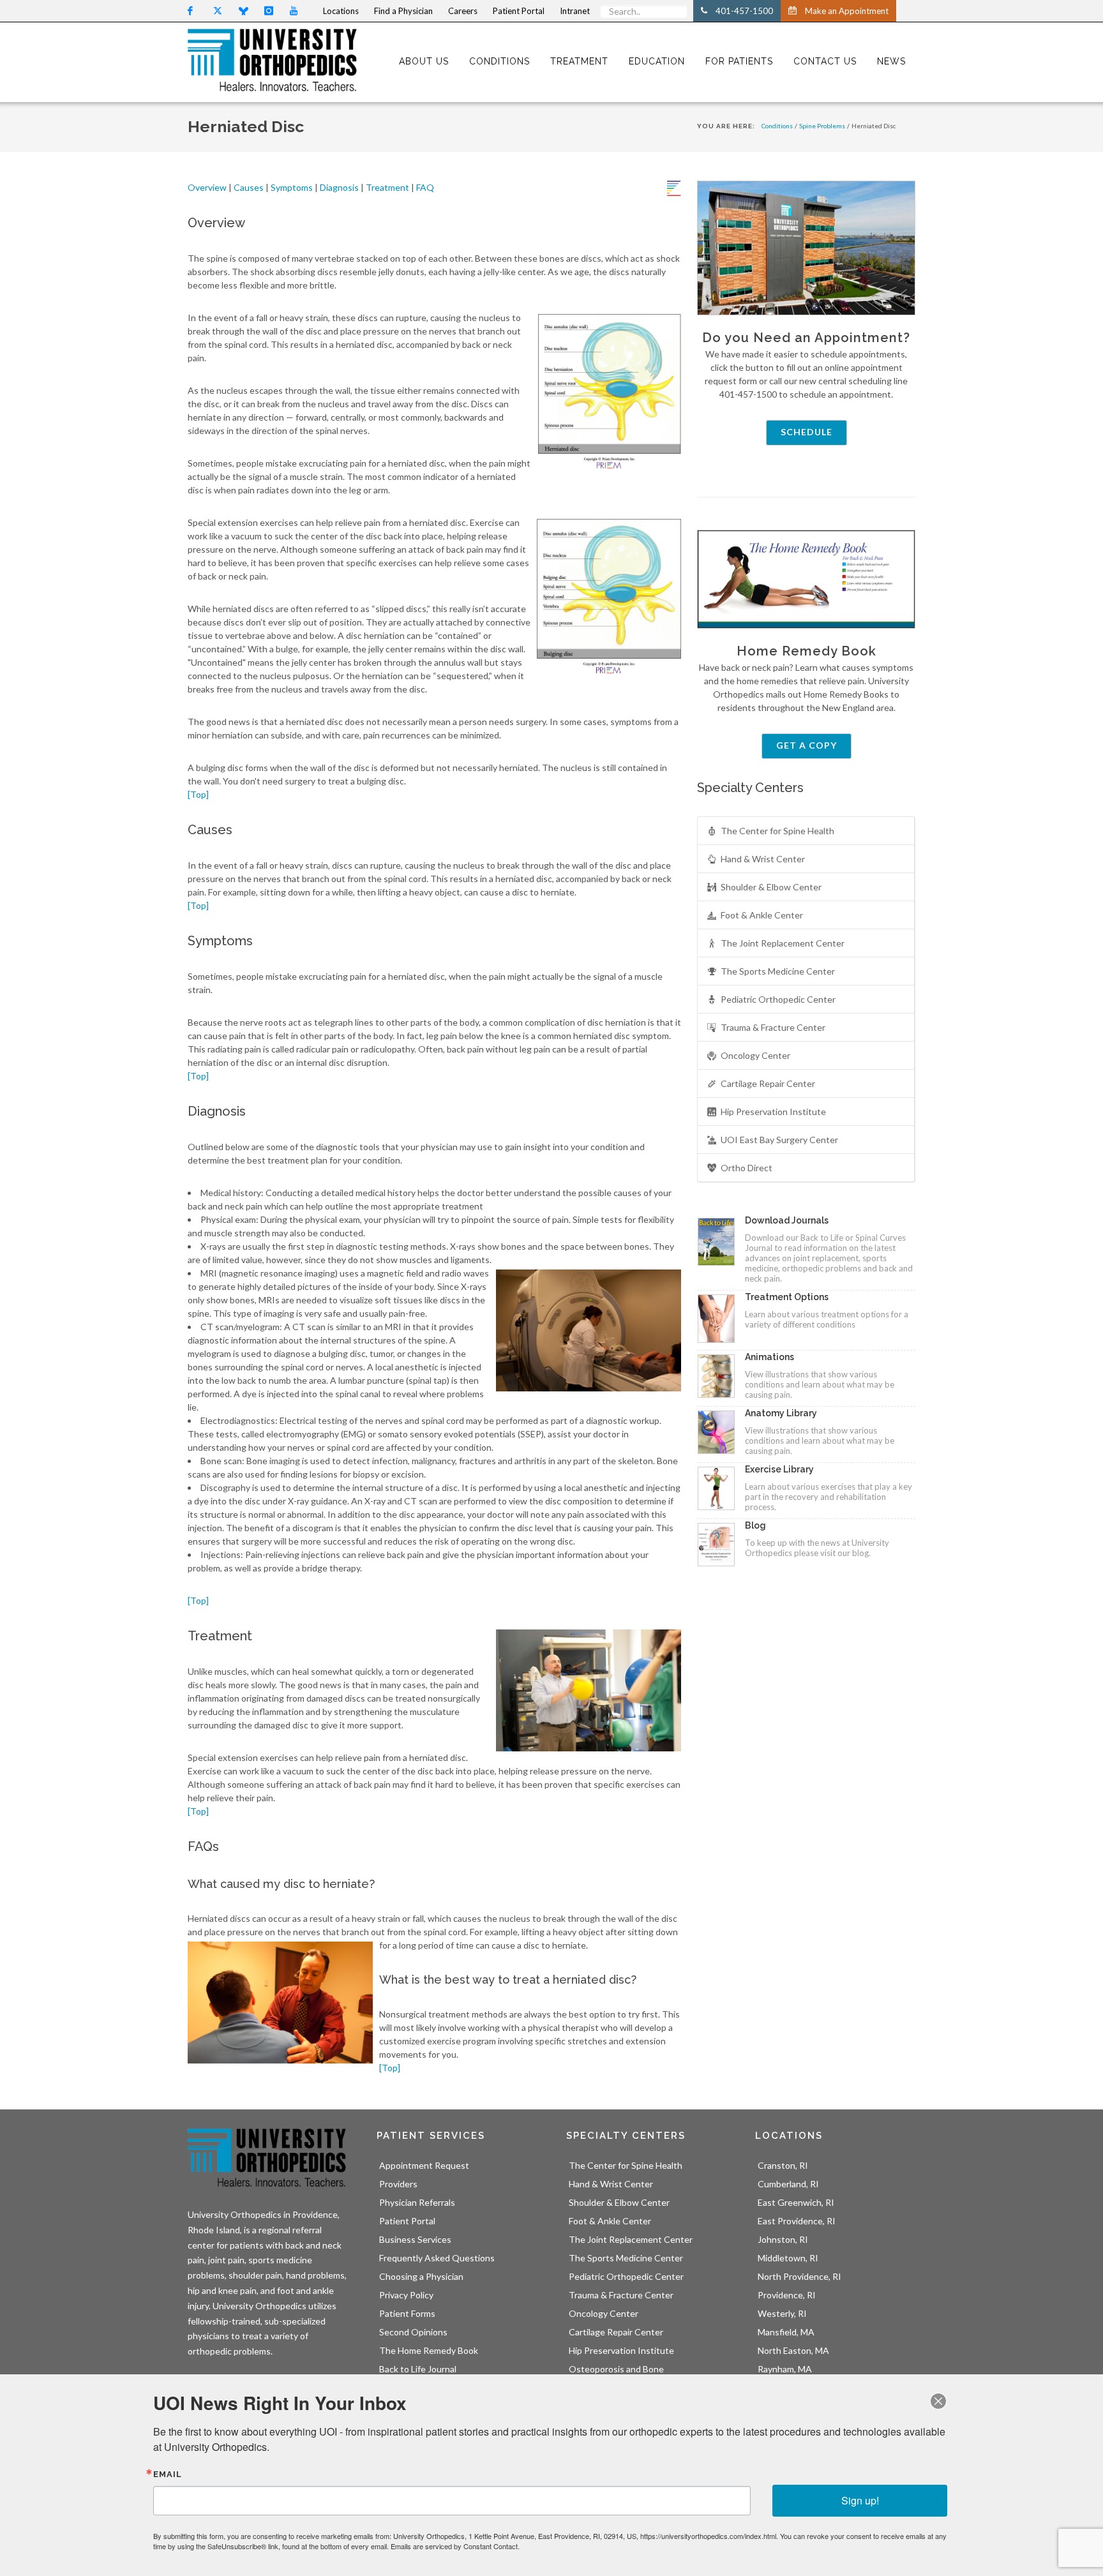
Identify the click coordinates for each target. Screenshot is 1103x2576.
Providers (398, 2184)
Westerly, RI (782, 2313)
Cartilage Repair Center (768, 1083)
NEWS (891, 61)
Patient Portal (407, 2221)
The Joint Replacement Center (783, 943)
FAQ (425, 187)
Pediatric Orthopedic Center (778, 999)
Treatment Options (787, 1297)
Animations (769, 1357)
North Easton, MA (793, 2350)
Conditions (777, 126)
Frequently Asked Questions (437, 2258)
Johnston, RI (783, 2239)
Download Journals (787, 1220)
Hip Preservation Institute (773, 1112)
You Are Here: (726, 126)
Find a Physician (403, 11)
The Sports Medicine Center (778, 971)
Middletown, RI (788, 2258)
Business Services (415, 2239)
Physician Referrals (417, 2202)
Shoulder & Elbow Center (771, 887)
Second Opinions (413, 2332)
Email (168, 2474)
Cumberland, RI (788, 2184)
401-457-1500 (744, 11)
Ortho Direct (747, 1168)
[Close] (938, 2401)
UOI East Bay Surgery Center (779, 1140)
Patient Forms (407, 2313)
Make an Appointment (847, 11)
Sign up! (860, 2500)
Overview (208, 187)
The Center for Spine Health (777, 831)
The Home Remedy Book (429, 2350)
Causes (249, 187)
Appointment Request (424, 2165)
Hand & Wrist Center (763, 859)
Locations (341, 11)
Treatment (387, 187)
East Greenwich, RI (796, 2202)
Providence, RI (787, 2295)
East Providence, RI (797, 2221)
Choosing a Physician (421, 2276)
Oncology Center (755, 1055)
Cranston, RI (783, 2165)
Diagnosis (339, 187)
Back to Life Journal (418, 2369)
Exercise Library (779, 1469)
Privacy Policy (406, 2295)
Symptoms (292, 187)
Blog (755, 1525)
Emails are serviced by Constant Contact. (455, 2546)
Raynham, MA (785, 2369)
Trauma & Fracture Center (773, 1027)
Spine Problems (822, 126)
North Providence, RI (799, 2276)
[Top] (198, 794)
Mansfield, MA (786, 2332)
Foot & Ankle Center (762, 915)
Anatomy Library (781, 1413)
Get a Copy (807, 745)
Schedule (807, 432)
